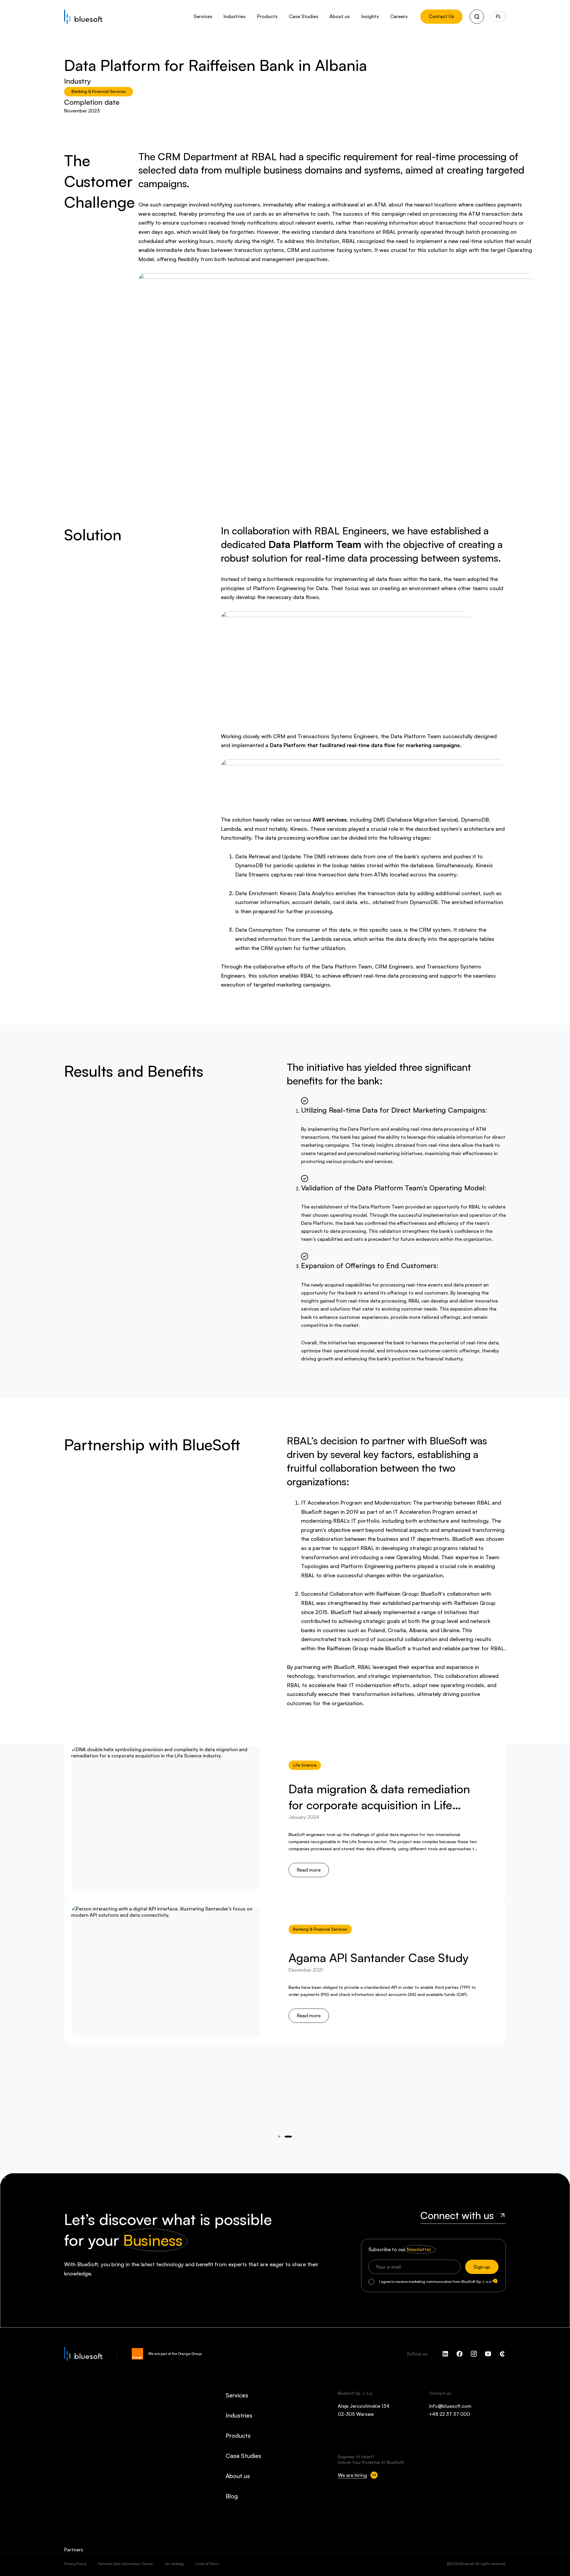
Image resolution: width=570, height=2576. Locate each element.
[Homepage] (83, 17)
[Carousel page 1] (288, 2137)
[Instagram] (474, 2354)
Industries (239, 2415)
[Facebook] (460, 2354)
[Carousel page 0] (279, 2137)
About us (238, 2476)
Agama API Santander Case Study (379, 1957)
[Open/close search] (477, 17)
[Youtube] (488, 2354)
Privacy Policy (75, 2564)
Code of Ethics (207, 2564)
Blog (232, 2496)
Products (238, 2436)
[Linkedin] (445, 2354)
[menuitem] (203, 17)
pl (498, 16)
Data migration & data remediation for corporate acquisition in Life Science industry (379, 1805)
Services (237, 2395)
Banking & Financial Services (99, 91)
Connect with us (457, 2215)
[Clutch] (502, 2354)
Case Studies (243, 2456)
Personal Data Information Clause (125, 2564)
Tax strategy (174, 2564)
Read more (309, 1870)
